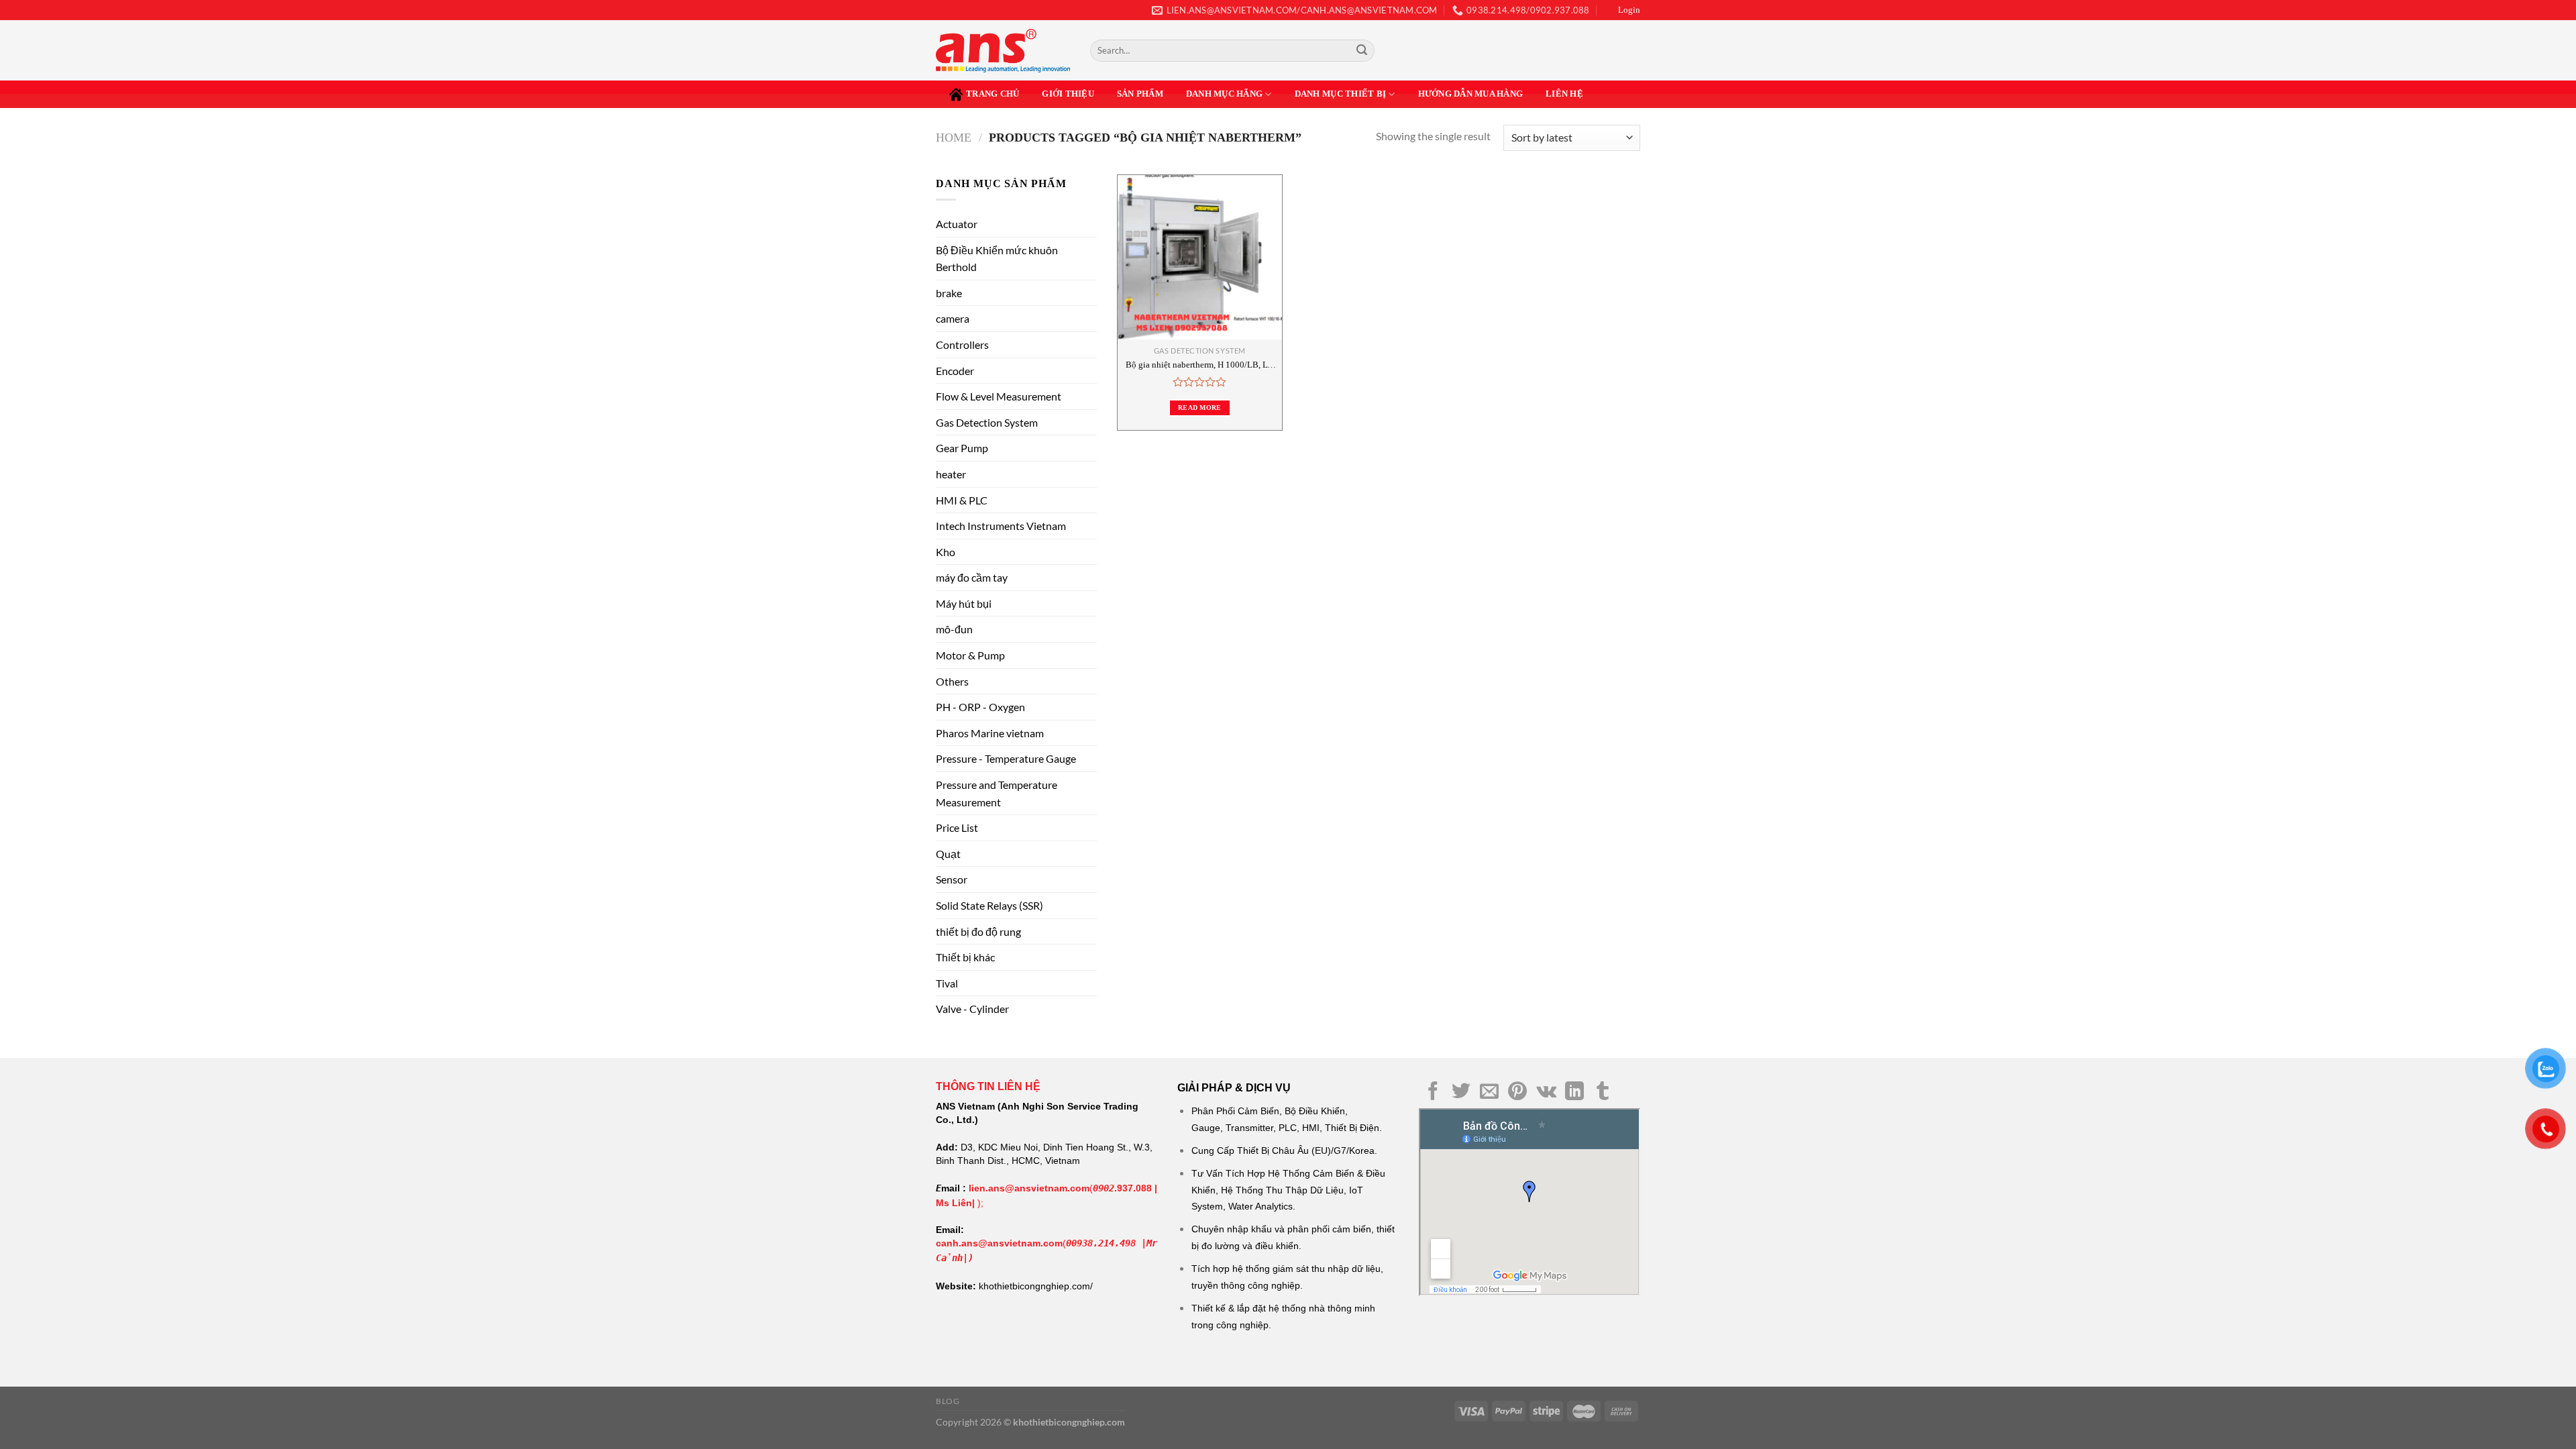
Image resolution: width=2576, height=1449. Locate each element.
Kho (946, 552)
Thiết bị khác (965, 957)
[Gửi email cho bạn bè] (1489, 1092)
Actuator (957, 224)
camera (953, 318)
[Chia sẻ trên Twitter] (1461, 1092)
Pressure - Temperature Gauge (1006, 758)
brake (949, 293)
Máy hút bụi (964, 603)
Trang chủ (992, 94)
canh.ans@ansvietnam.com (999, 1243)
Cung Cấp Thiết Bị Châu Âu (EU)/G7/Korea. (1284, 1150)
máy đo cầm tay (972, 577)
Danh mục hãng (1224, 94)
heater (951, 474)
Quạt (948, 854)
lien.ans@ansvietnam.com (1029, 1188)
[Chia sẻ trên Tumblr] (1603, 1092)
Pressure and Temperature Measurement (997, 793)
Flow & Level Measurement (999, 396)
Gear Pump (962, 448)
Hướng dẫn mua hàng (1471, 94)
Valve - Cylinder (972, 1009)
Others (952, 681)
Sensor (952, 879)
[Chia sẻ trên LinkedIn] (1574, 1092)
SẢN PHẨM (1140, 94)
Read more (1200, 408)
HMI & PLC (962, 500)
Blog (948, 1401)
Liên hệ (1564, 94)
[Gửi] (1362, 51)
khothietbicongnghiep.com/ (1036, 1286)
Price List (957, 827)
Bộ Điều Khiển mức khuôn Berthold (997, 259)
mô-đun (954, 629)
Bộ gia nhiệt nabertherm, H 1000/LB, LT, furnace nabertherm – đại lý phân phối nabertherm (1200, 365)
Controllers (962, 344)
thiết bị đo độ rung (978, 931)
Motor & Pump (970, 655)
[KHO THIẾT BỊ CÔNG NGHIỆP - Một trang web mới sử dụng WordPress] (1003, 51)
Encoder (955, 371)
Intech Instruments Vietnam (1001, 526)
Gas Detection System (987, 422)
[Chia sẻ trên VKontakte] (1546, 1092)
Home (954, 138)
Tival (947, 983)
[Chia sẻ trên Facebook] (1433, 1092)
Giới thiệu (1068, 94)
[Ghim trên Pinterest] (1517, 1092)
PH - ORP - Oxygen (980, 707)
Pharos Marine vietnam (990, 733)
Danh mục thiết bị (1340, 94)
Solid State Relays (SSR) (989, 905)
